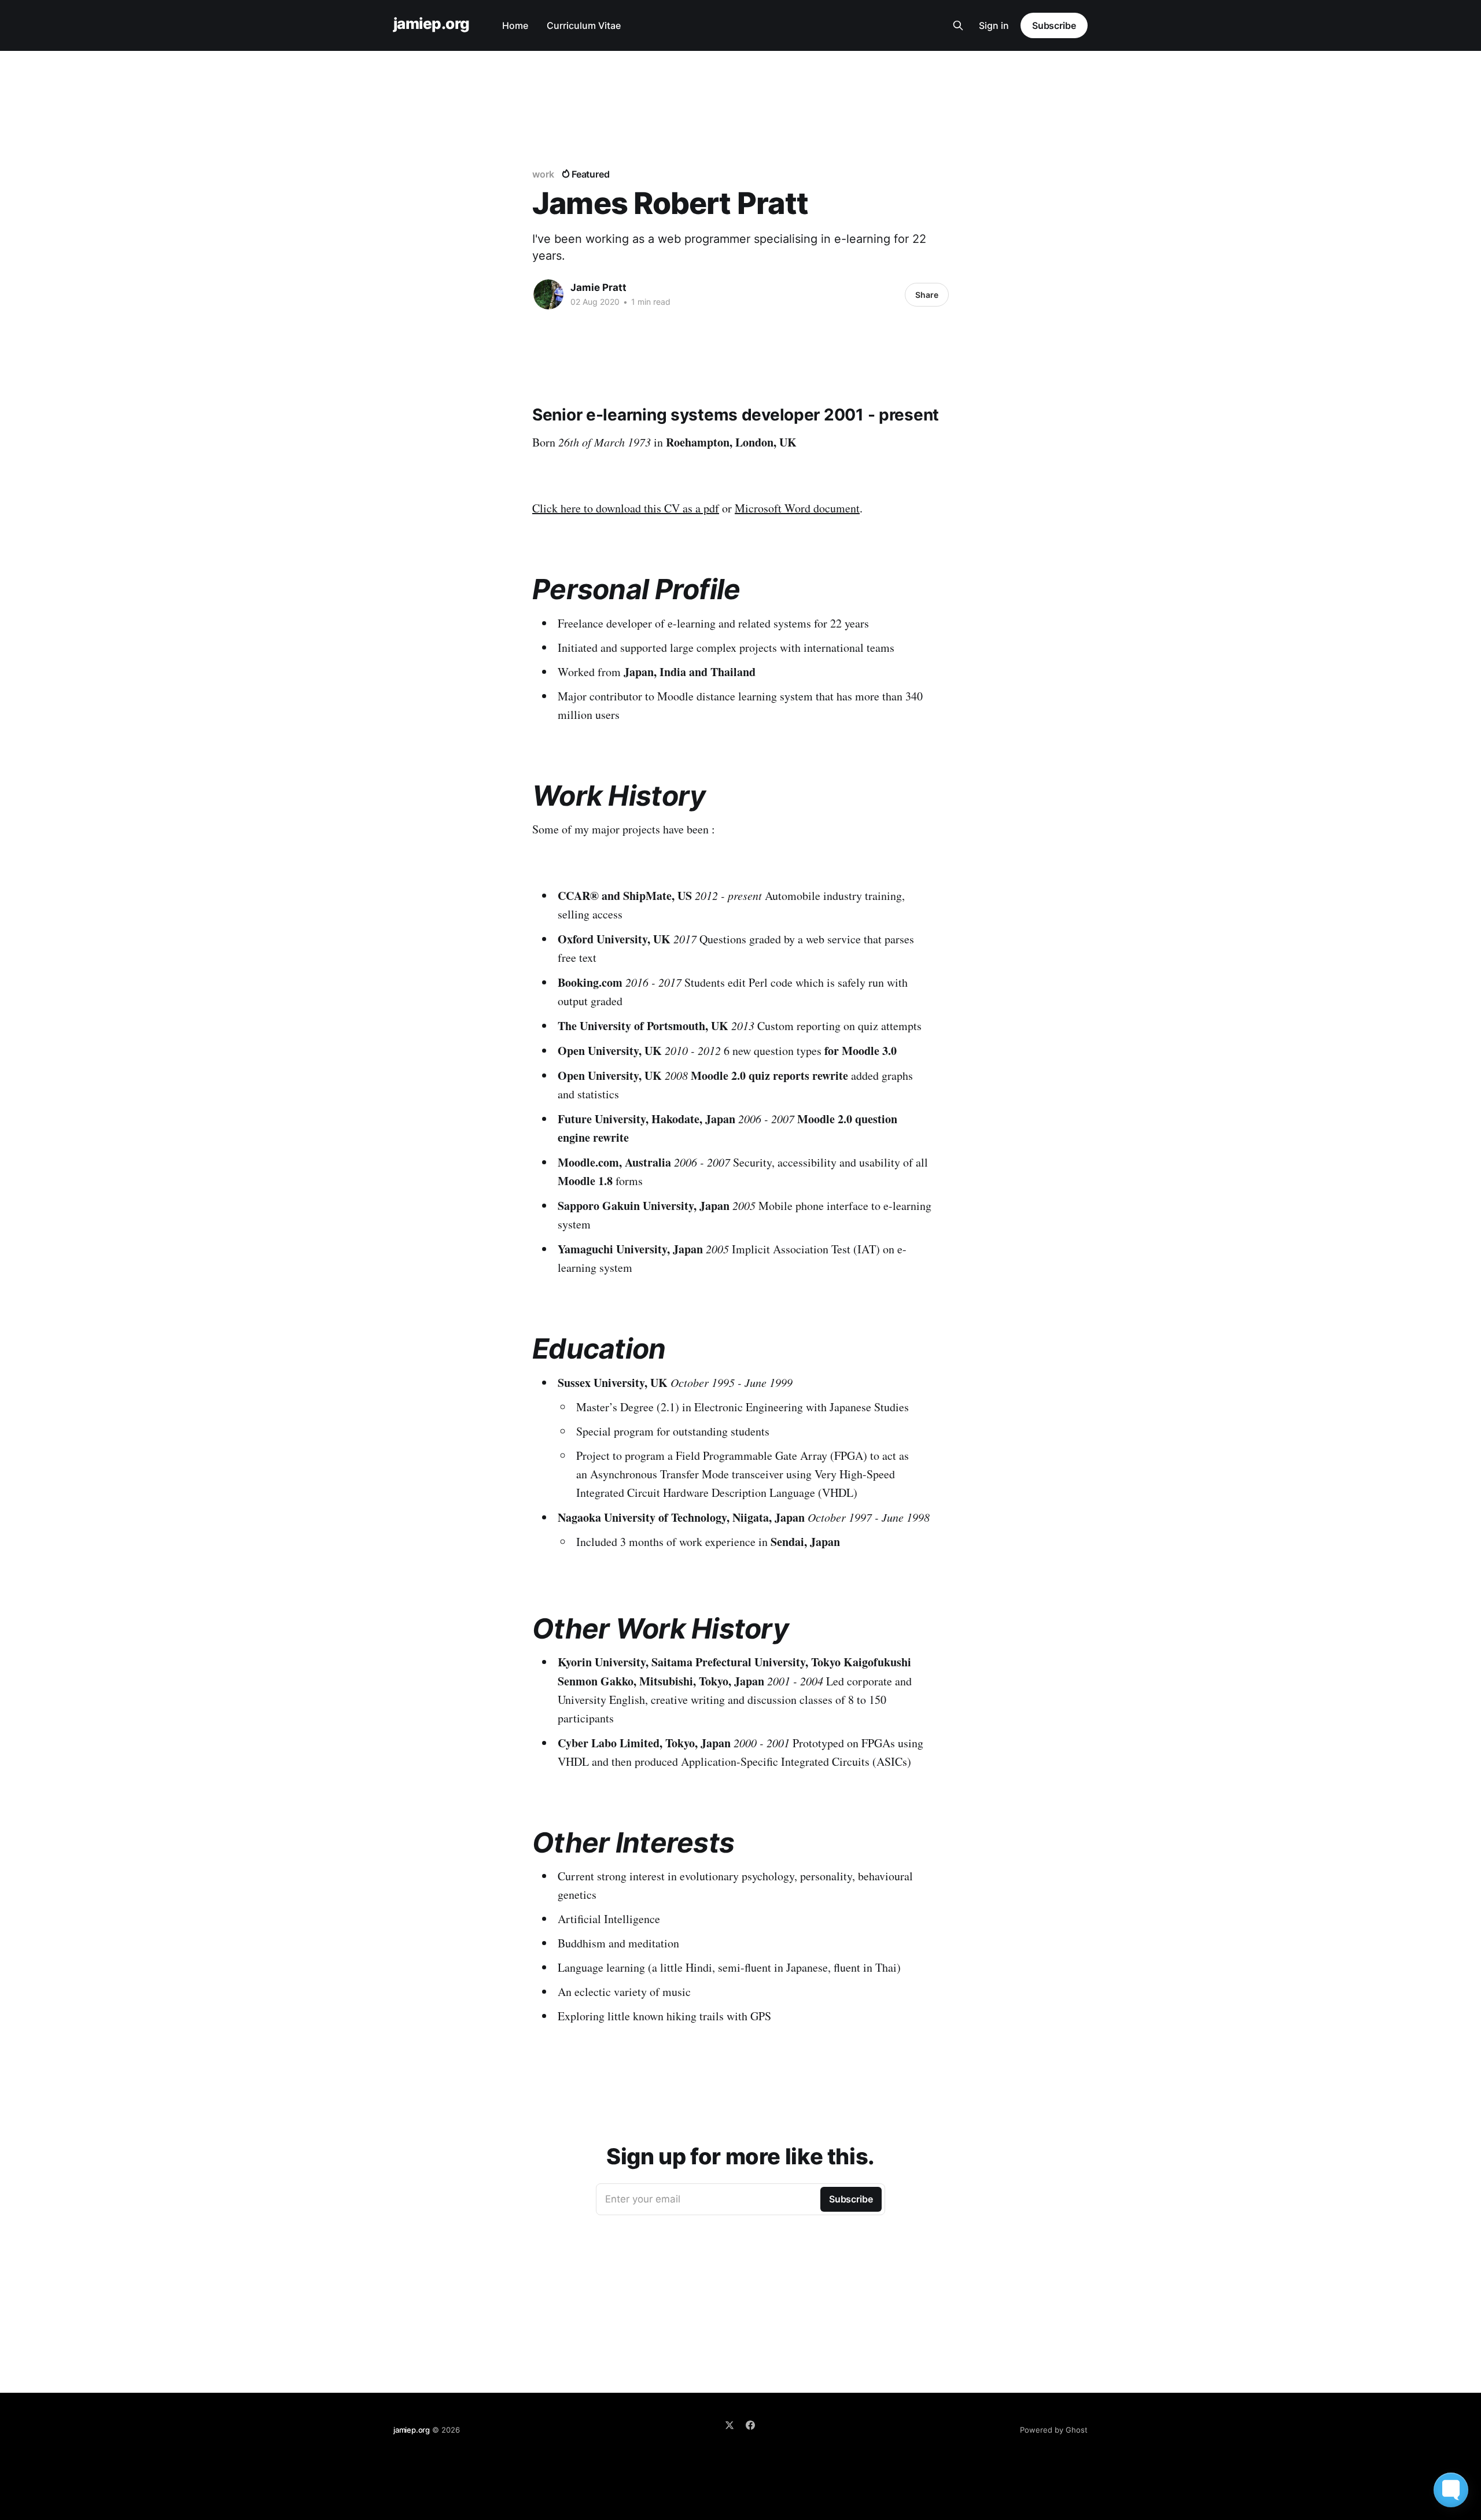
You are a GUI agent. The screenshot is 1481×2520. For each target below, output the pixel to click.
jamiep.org (432, 24)
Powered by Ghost (1054, 2430)
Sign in (994, 25)
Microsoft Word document (797, 508)
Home (515, 25)
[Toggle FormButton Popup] (1451, 2490)
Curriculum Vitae (584, 25)
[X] (730, 2425)
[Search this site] (958, 25)
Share (927, 295)
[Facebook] (750, 2425)
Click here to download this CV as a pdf (626, 508)
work (543, 174)
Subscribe (1054, 25)
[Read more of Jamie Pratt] (548, 294)
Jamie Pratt (598, 287)
